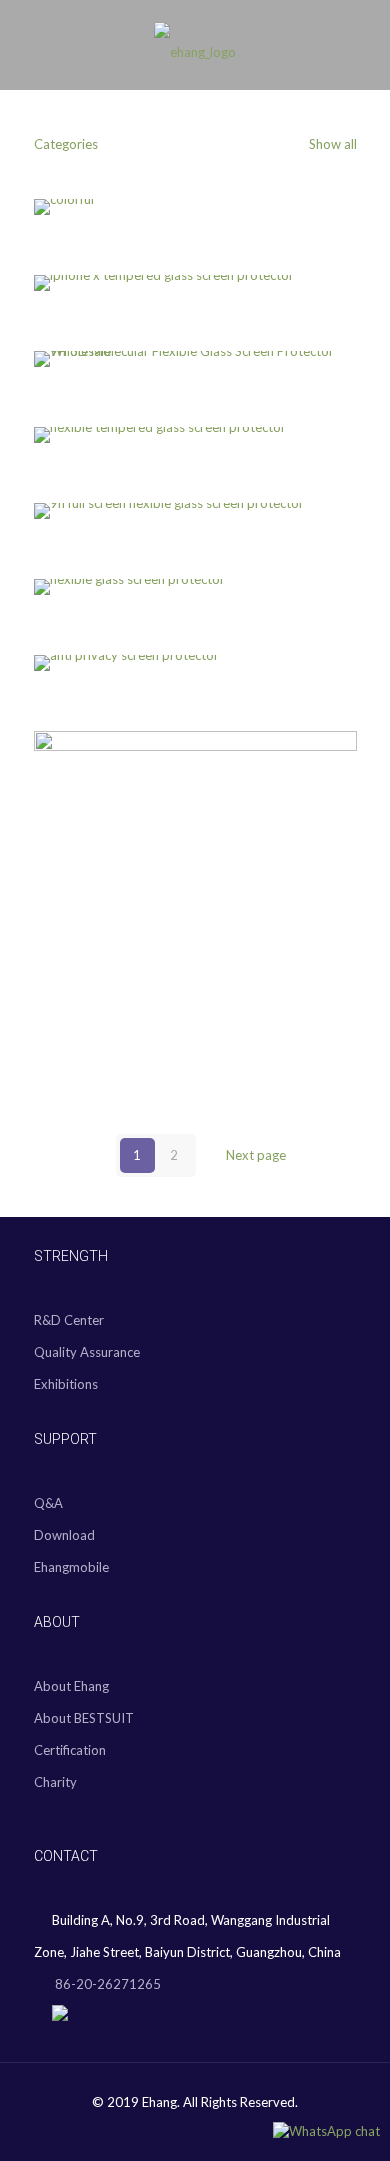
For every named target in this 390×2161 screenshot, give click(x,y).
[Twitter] (181, 2130)
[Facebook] (154, 2130)
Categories (66, 144)
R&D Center (69, 1320)
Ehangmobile (71, 1567)
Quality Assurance (87, 1352)
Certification (70, 1750)
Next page (256, 1155)
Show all (331, 144)
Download (64, 1535)
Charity (55, 1782)
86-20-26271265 (106, 1984)
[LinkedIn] (208, 2130)
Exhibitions (66, 1384)
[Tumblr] (235, 2130)
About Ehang (71, 1686)
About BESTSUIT (84, 1718)
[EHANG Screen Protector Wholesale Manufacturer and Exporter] (195, 50)
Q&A (48, 1503)
